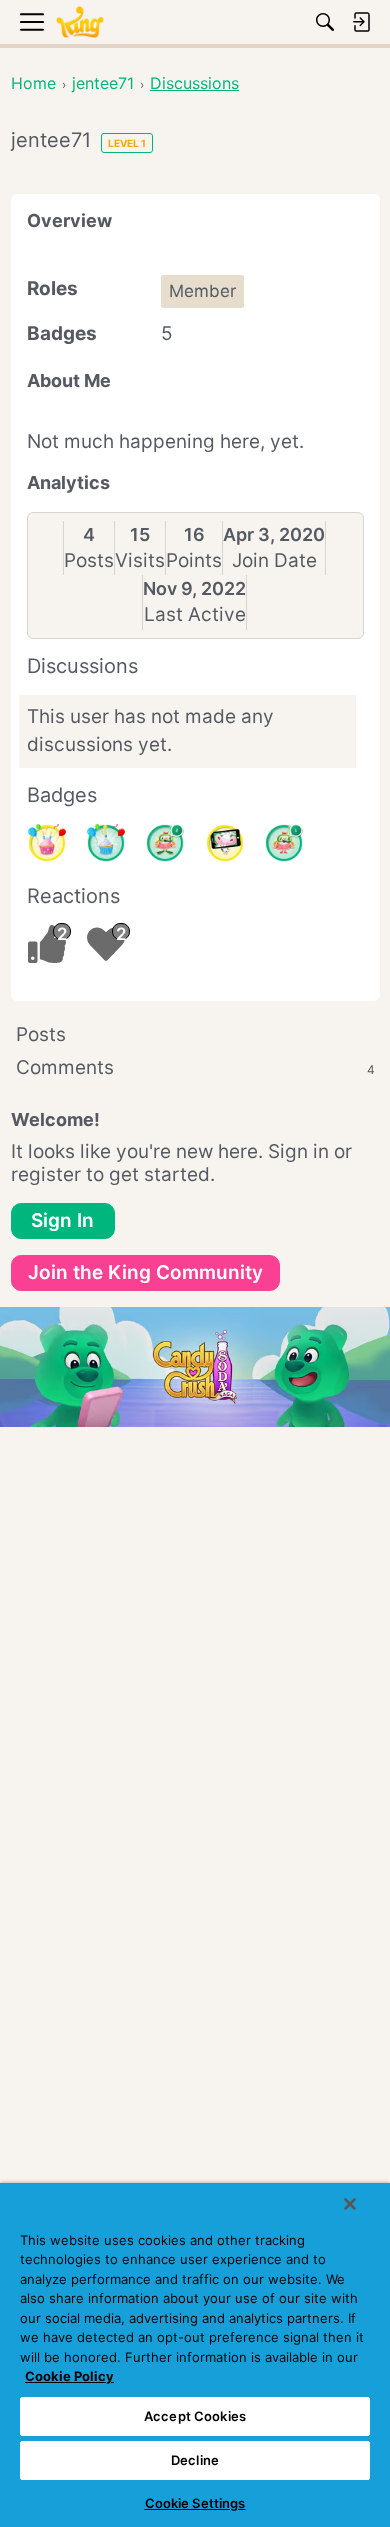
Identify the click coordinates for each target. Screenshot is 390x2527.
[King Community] (80, 22)
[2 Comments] (165, 843)
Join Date (274, 560)
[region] (195, 2355)
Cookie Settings (195, 2503)
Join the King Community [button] (145, 1272)
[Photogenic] (225, 843)
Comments (195, 1067)
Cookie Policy (69, 2376)
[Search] (325, 22)
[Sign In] (361, 22)
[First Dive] (284, 843)
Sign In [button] (62, 1220)
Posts (89, 560)
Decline (195, 2460)
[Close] (350, 2204)
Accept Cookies (195, 2416)
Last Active (195, 614)
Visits (140, 560)
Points (194, 560)
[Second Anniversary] (47, 843)
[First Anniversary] (106, 843)
